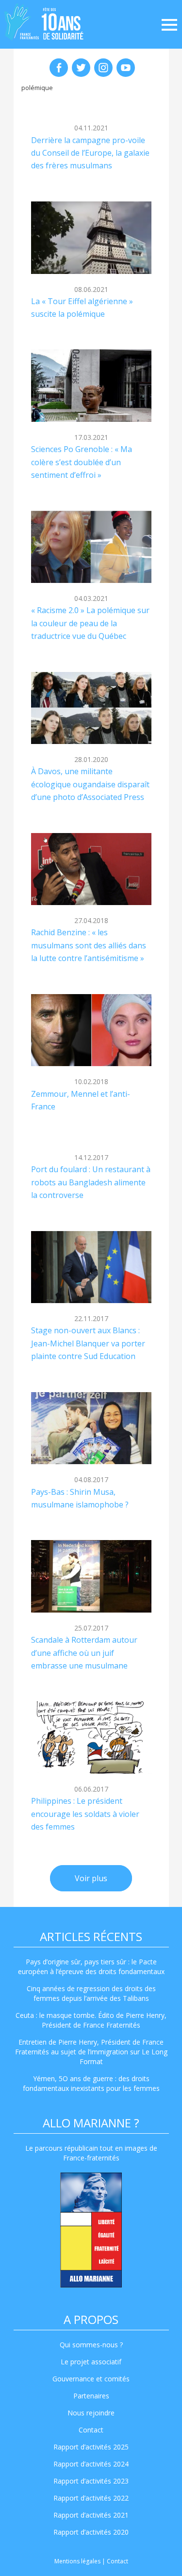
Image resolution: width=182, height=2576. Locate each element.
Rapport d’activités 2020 (91, 2532)
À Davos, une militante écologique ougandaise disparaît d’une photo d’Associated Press (90, 784)
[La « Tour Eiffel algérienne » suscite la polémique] (91, 238)
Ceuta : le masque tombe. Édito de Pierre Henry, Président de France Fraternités (91, 2020)
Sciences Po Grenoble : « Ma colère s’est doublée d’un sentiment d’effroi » (82, 462)
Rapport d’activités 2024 (91, 2464)
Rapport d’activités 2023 (91, 2481)
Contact (91, 2430)
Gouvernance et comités (91, 2379)
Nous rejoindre (91, 2413)
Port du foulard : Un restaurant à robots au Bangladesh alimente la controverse (91, 1182)
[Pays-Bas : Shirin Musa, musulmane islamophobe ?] (91, 1428)
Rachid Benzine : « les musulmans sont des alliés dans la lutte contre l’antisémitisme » (89, 945)
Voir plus (91, 1878)
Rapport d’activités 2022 (91, 2498)
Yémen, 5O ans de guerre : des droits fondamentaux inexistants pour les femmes (91, 2083)
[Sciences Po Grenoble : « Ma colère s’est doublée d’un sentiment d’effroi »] (91, 386)
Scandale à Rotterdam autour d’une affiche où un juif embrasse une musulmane (84, 1653)
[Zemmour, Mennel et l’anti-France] (91, 1030)
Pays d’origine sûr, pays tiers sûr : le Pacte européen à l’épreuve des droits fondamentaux (91, 1967)
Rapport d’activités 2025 (91, 2447)
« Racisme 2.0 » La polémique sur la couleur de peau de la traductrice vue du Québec (90, 623)
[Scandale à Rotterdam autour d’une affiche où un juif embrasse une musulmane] (91, 1576)
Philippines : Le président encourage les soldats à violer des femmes (85, 1814)
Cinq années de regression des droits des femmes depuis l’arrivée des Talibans (91, 1993)
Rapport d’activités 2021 (91, 2515)
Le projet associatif (91, 2362)
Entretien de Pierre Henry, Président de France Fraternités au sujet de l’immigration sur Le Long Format (91, 2052)
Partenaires (91, 2396)
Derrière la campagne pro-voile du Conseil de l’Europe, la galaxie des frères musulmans (90, 153)
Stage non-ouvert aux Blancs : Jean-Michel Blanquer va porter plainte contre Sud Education (88, 1343)
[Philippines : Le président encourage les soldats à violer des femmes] (91, 1737)
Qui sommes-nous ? (91, 2345)
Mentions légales (77, 2561)
